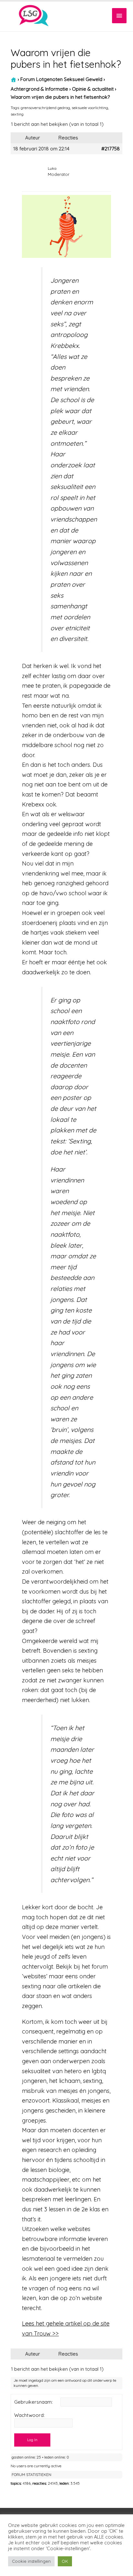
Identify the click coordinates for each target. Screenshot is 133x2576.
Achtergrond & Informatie (39, 89)
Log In (32, 2440)
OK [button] (65, 2561)
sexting (17, 114)
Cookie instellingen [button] (31, 2561)
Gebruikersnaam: (33, 2402)
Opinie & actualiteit (93, 89)
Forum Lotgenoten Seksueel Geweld (61, 79)
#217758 (111, 149)
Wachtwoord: (29, 2415)
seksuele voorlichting (90, 108)
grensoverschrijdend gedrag (45, 108)
